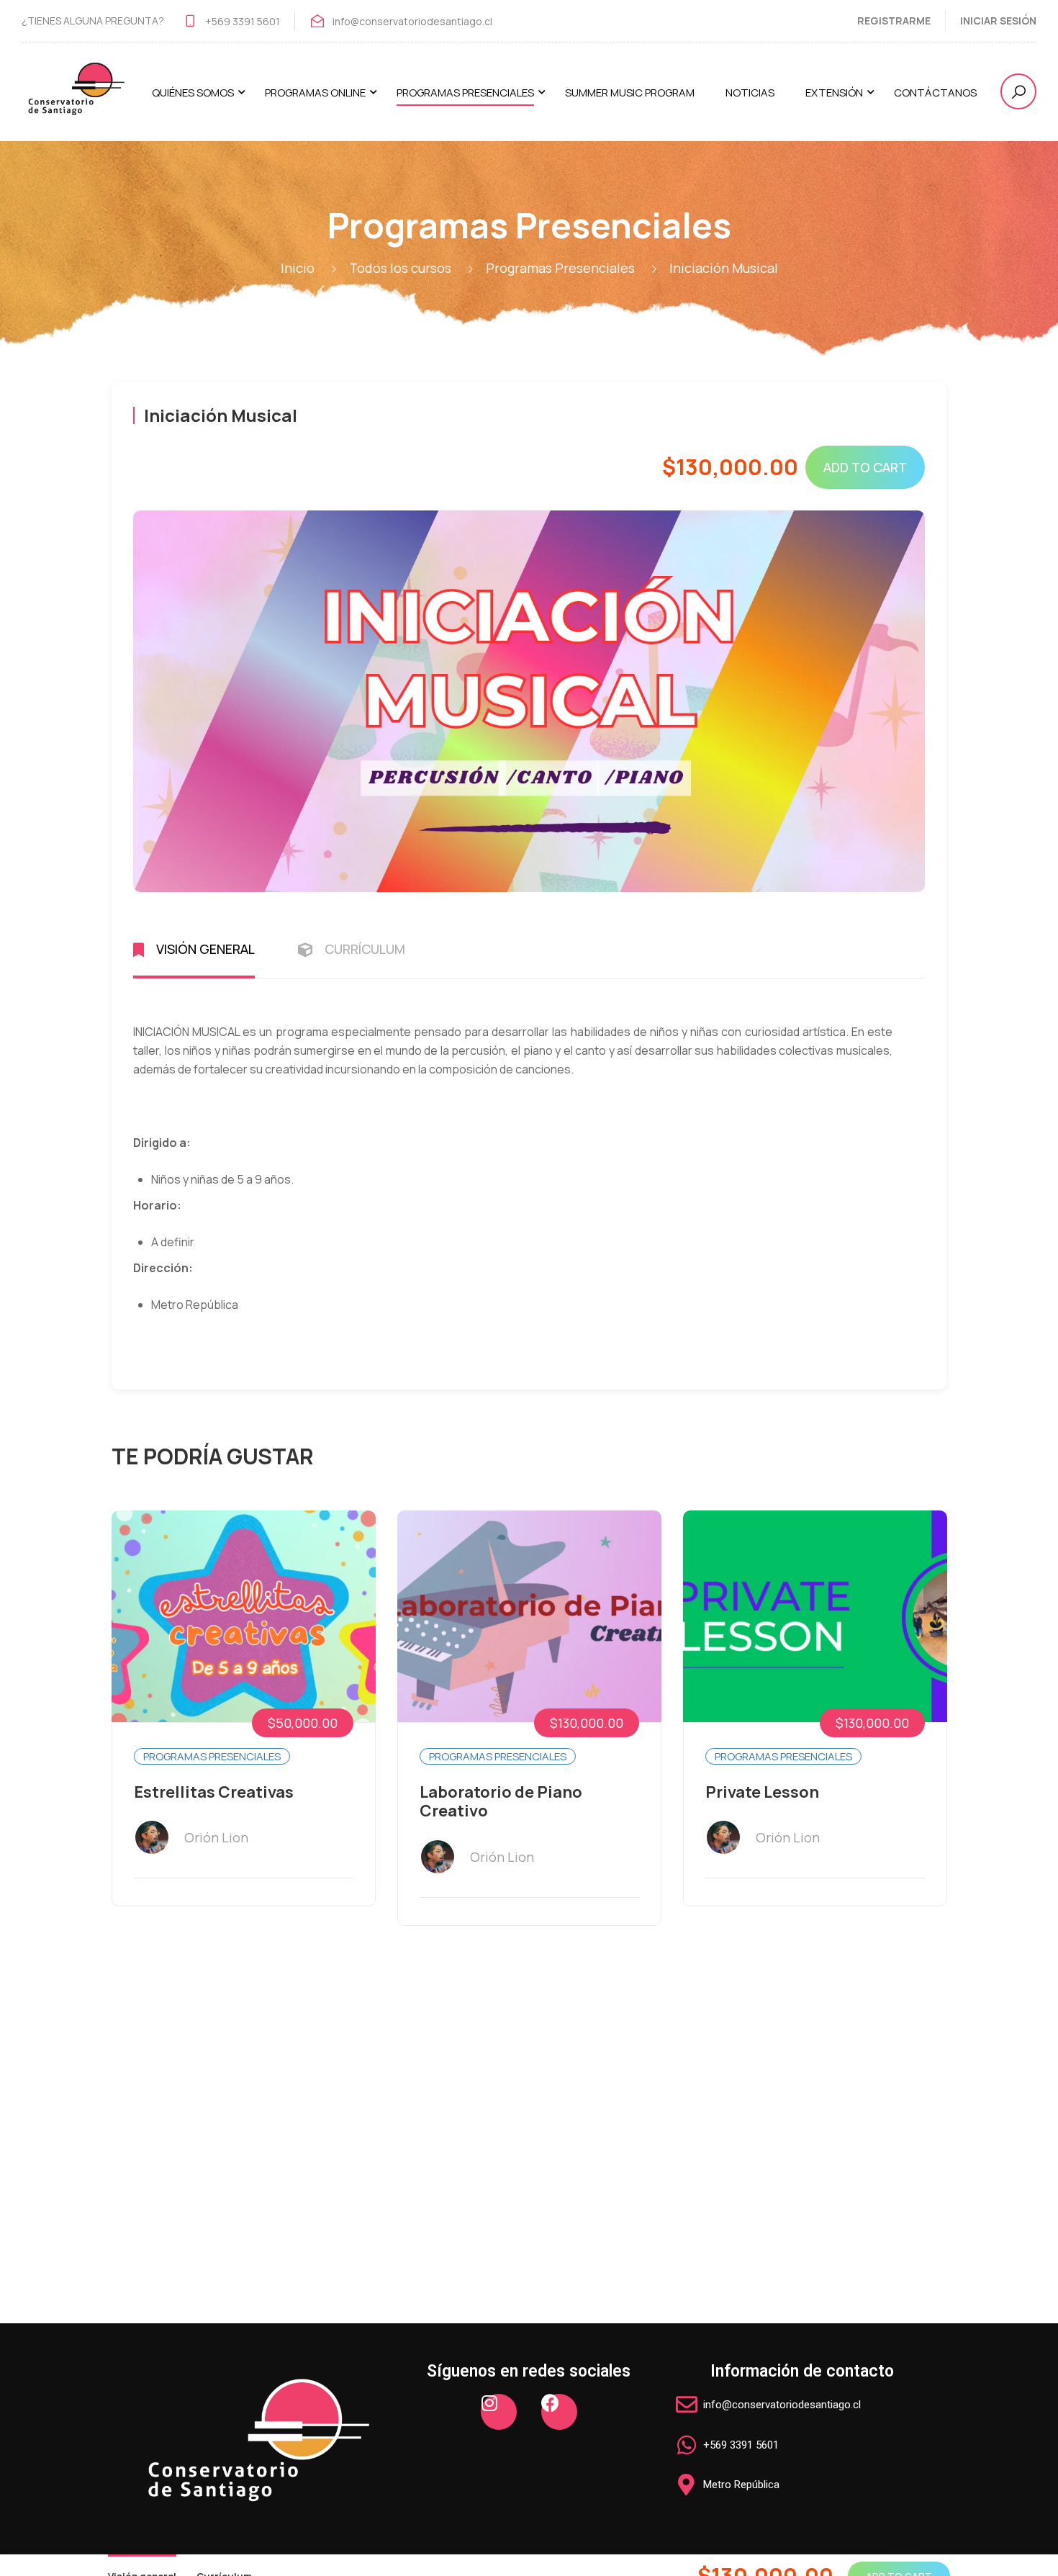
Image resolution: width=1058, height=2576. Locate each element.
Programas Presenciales (465, 93)
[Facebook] (559, 2412)
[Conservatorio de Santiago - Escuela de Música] (76, 99)
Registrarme (894, 21)
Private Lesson (762, 1792)
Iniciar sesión (998, 21)
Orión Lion (216, 1837)
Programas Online (315, 93)
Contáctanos (935, 93)
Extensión (834, 93)
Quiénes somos (193, 93)
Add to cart (865, 467)
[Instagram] (499, 2412)
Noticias (750, 93)
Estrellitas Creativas (214, 1792)
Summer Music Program (630, 93)
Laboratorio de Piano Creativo (501, 1802)
